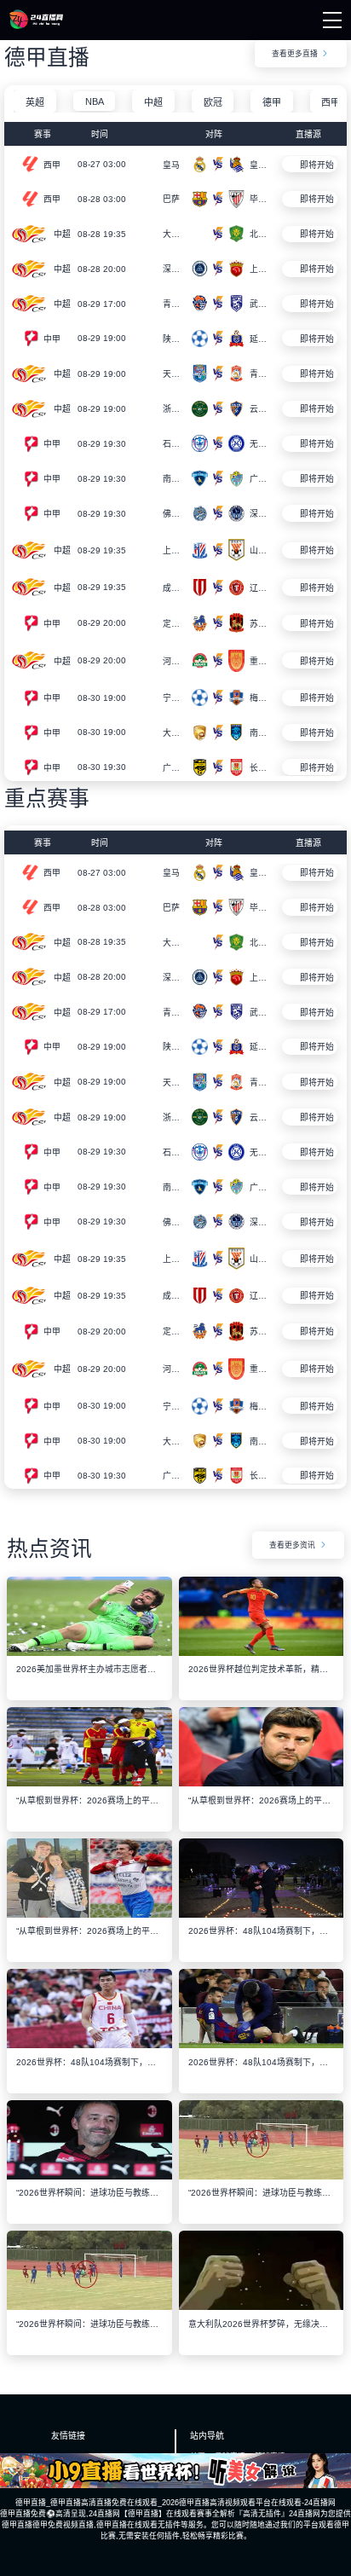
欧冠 (213, 102)
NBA (95, 101)
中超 (153, 102)
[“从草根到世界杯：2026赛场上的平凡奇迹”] (89, 1782)
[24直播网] (36, 25)
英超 (35, 102)
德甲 (272, 102)
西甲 (331, 102)
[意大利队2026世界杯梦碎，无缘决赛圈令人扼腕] (261, 2306)
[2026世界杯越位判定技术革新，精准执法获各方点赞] (261, 1652)
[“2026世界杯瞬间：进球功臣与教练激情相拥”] (89, 2175)
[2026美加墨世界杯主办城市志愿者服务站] (89, 1652)
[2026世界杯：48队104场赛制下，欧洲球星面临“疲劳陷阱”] (261, 1913)
